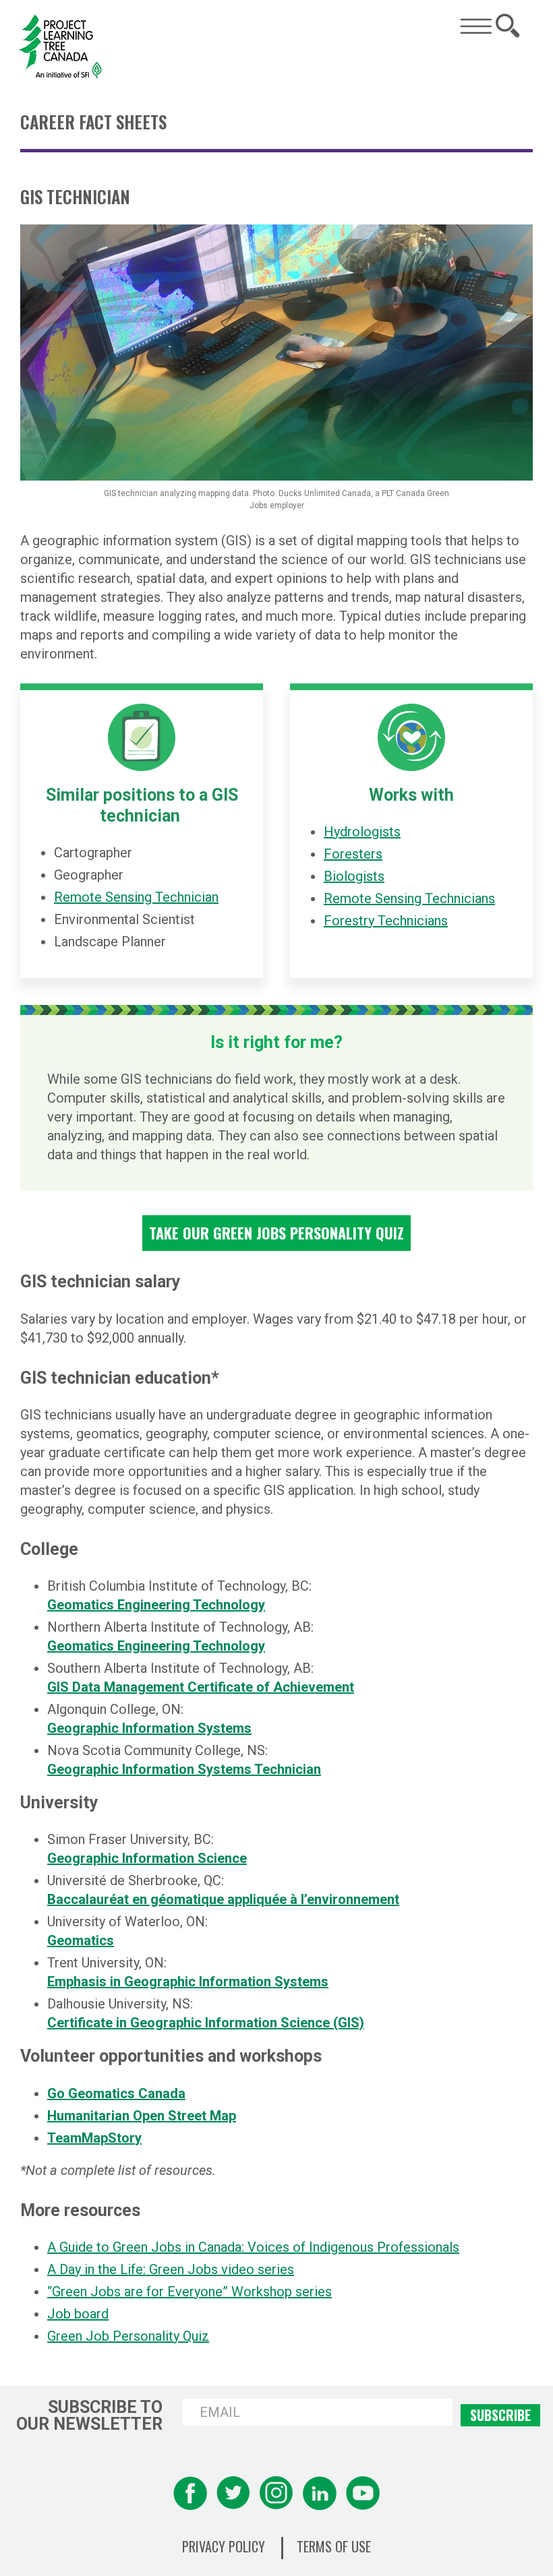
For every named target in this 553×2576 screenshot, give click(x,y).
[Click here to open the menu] (476, 26)
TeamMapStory (94, 2138)
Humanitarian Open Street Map (142, 2116)
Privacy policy (224, 2547)
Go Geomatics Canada (116, 2093)
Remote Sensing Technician (136, 897)
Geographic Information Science (147, 1858)
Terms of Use (334, 2547)
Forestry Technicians (386, 921)
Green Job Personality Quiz (128, 2336)
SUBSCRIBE (500, 2415)
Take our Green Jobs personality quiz (276, 1233)
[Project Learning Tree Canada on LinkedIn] (320, 2493)
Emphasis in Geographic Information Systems (188, 1982)
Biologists (354, 876)
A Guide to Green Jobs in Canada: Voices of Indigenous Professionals (253, 2247)
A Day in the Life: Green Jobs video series (171, 2269)
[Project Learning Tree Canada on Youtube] (363, 2493)
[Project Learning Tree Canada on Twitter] (233, 2493)
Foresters (353, 854)
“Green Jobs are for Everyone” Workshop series (190, 2292)
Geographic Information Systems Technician (184, 1769)
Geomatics (81, 1940)
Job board (78, 2314)
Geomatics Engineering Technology (156, 1605)
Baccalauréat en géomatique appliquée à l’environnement (223, 1899)
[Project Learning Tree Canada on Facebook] (190, 2493)
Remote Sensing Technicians (409, 898)
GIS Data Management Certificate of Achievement (201, 1687)
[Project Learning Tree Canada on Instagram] (276, 2493)
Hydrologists (362, 832)
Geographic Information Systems (149, 1728)
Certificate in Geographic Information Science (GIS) (206, 2023)
